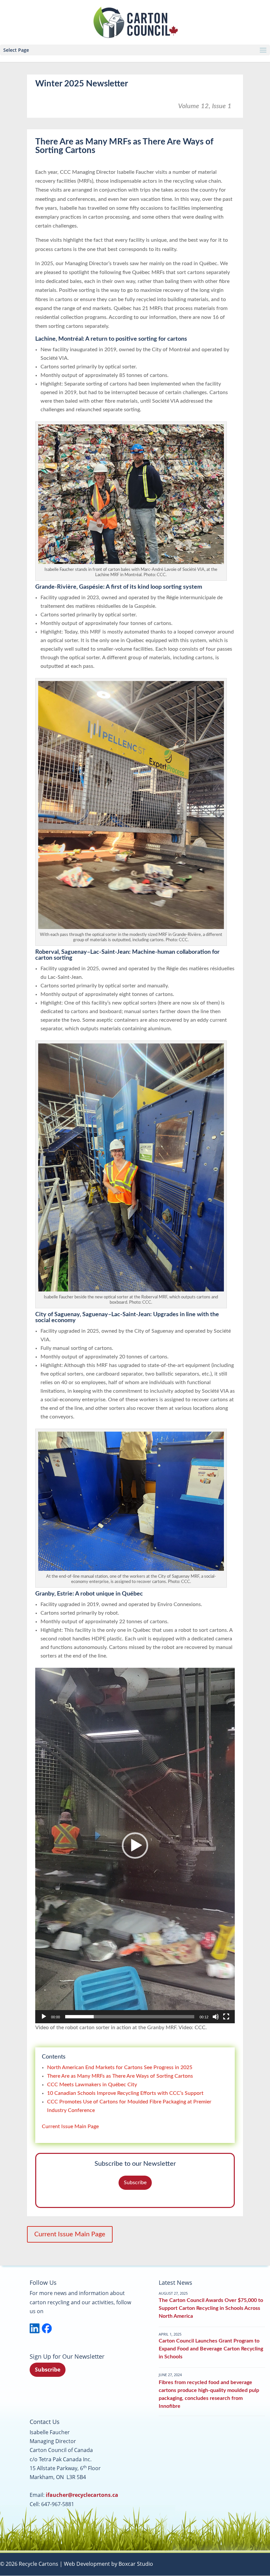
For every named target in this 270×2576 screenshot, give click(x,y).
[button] (135, 1846)
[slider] (130, 2017)
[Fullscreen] (226, 2017)
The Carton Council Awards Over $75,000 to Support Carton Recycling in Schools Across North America (211, 2308)
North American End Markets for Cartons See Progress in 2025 (120, 2067)
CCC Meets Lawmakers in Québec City (92, 2085)
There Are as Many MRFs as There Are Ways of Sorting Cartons (120, 2076)
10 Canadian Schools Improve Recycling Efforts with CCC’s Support (125, 2093)
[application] (135, 1845)
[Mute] (216, 2017)
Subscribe (135, 2183)
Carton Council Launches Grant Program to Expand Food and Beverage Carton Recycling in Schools (211, 2349)
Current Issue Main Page (70, 2126)
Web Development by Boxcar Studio (108, 2564)
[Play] (44, 2017)
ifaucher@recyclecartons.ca (82, 2495)
